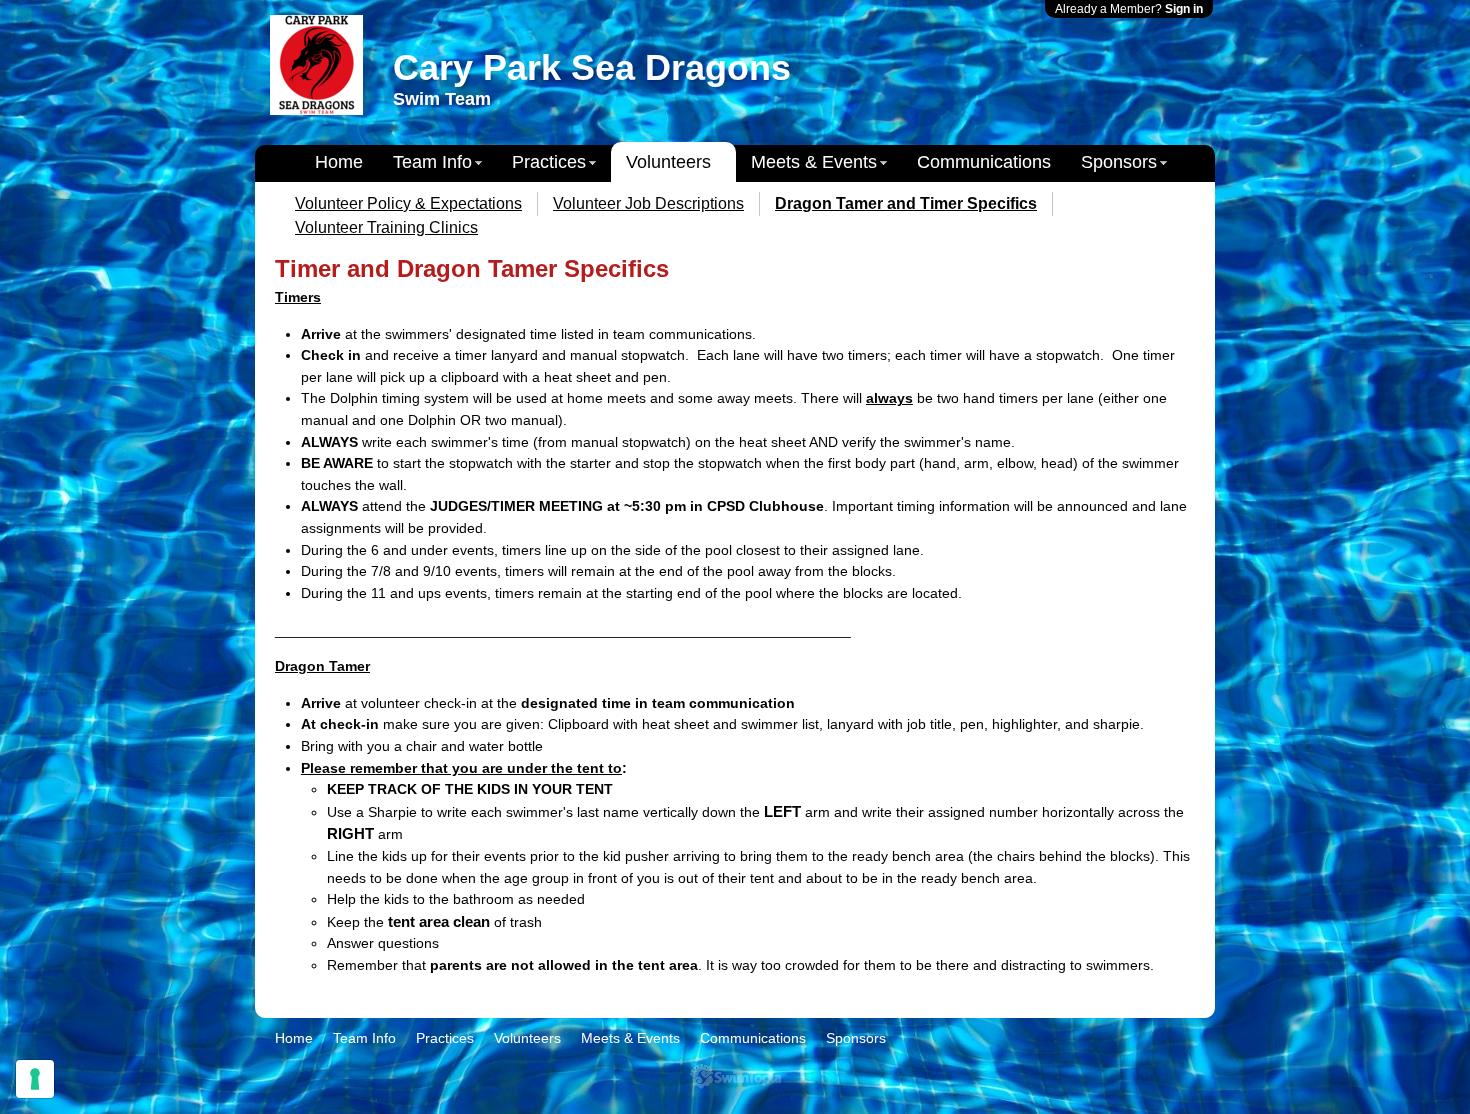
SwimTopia (735, 1076)
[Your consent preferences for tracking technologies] (35, 1079)
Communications (984, 162)
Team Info (432, 162)
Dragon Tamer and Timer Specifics (906, 203)
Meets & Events (814, 162)
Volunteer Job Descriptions (648, 203)
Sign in (1184, 9)
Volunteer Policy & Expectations (408, 203)
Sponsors (1119, 162)
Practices (549, 162)
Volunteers (668, 162)
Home (339, 162)
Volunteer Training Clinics (386, 227)
